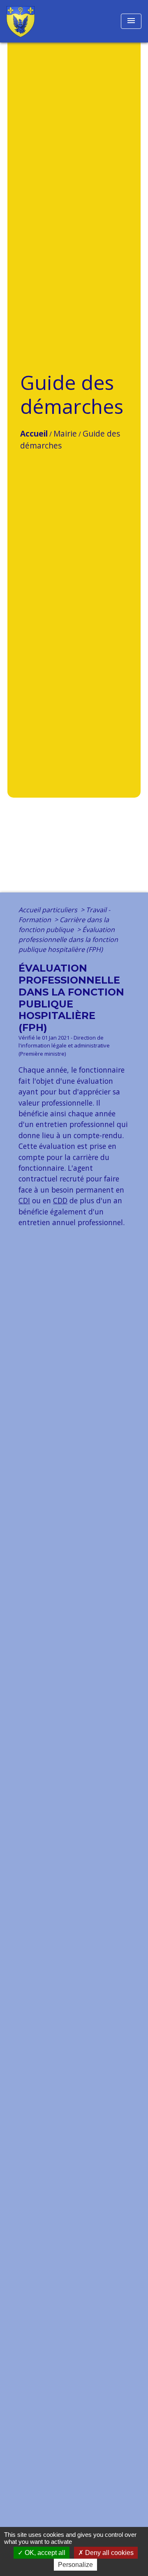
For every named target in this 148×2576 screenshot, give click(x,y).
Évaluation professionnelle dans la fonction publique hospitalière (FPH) (68, 939)
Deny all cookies (109, 2553)
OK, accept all (44, 2553)
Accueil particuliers (49, 910)
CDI (24, 1200)
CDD (60, 1200)
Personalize (75, 2565)
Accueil (34, 433)
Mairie (65, 433)
